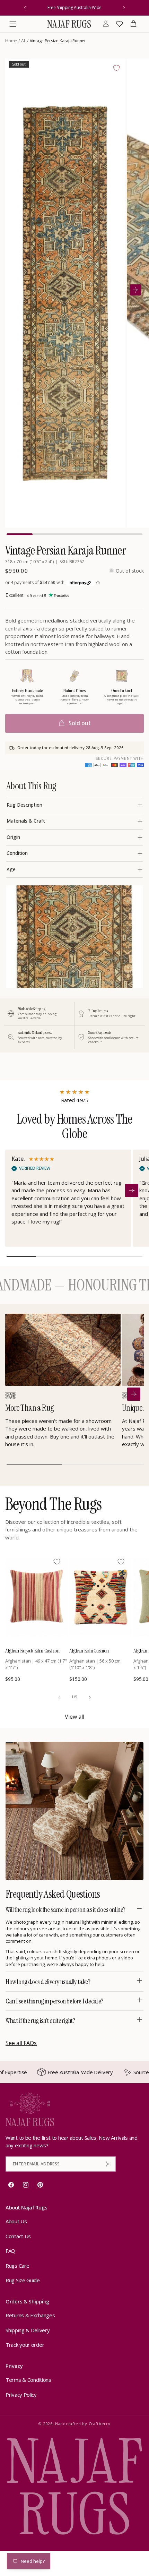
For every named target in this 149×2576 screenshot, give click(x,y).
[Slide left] (59, 1697)
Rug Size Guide (23, 2280)
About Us (16, 2221)
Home (11, 41)
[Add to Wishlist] (116, 68)
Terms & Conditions (28, 2380)
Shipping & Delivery (28, 2330)
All (23, 41)
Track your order (25, 2345)
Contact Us (18, 2236)
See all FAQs (21, 2043)
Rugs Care (17, 2266)
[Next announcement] (124, 8)
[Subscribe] (108, 2164)
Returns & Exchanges (30, 2315)
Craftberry (100, 2424)
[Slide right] (90, 1697)
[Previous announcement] (25, 8)
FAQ (10, 2251)
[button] (13, 24)
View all (74, 1717)
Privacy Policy (21, 2395)
